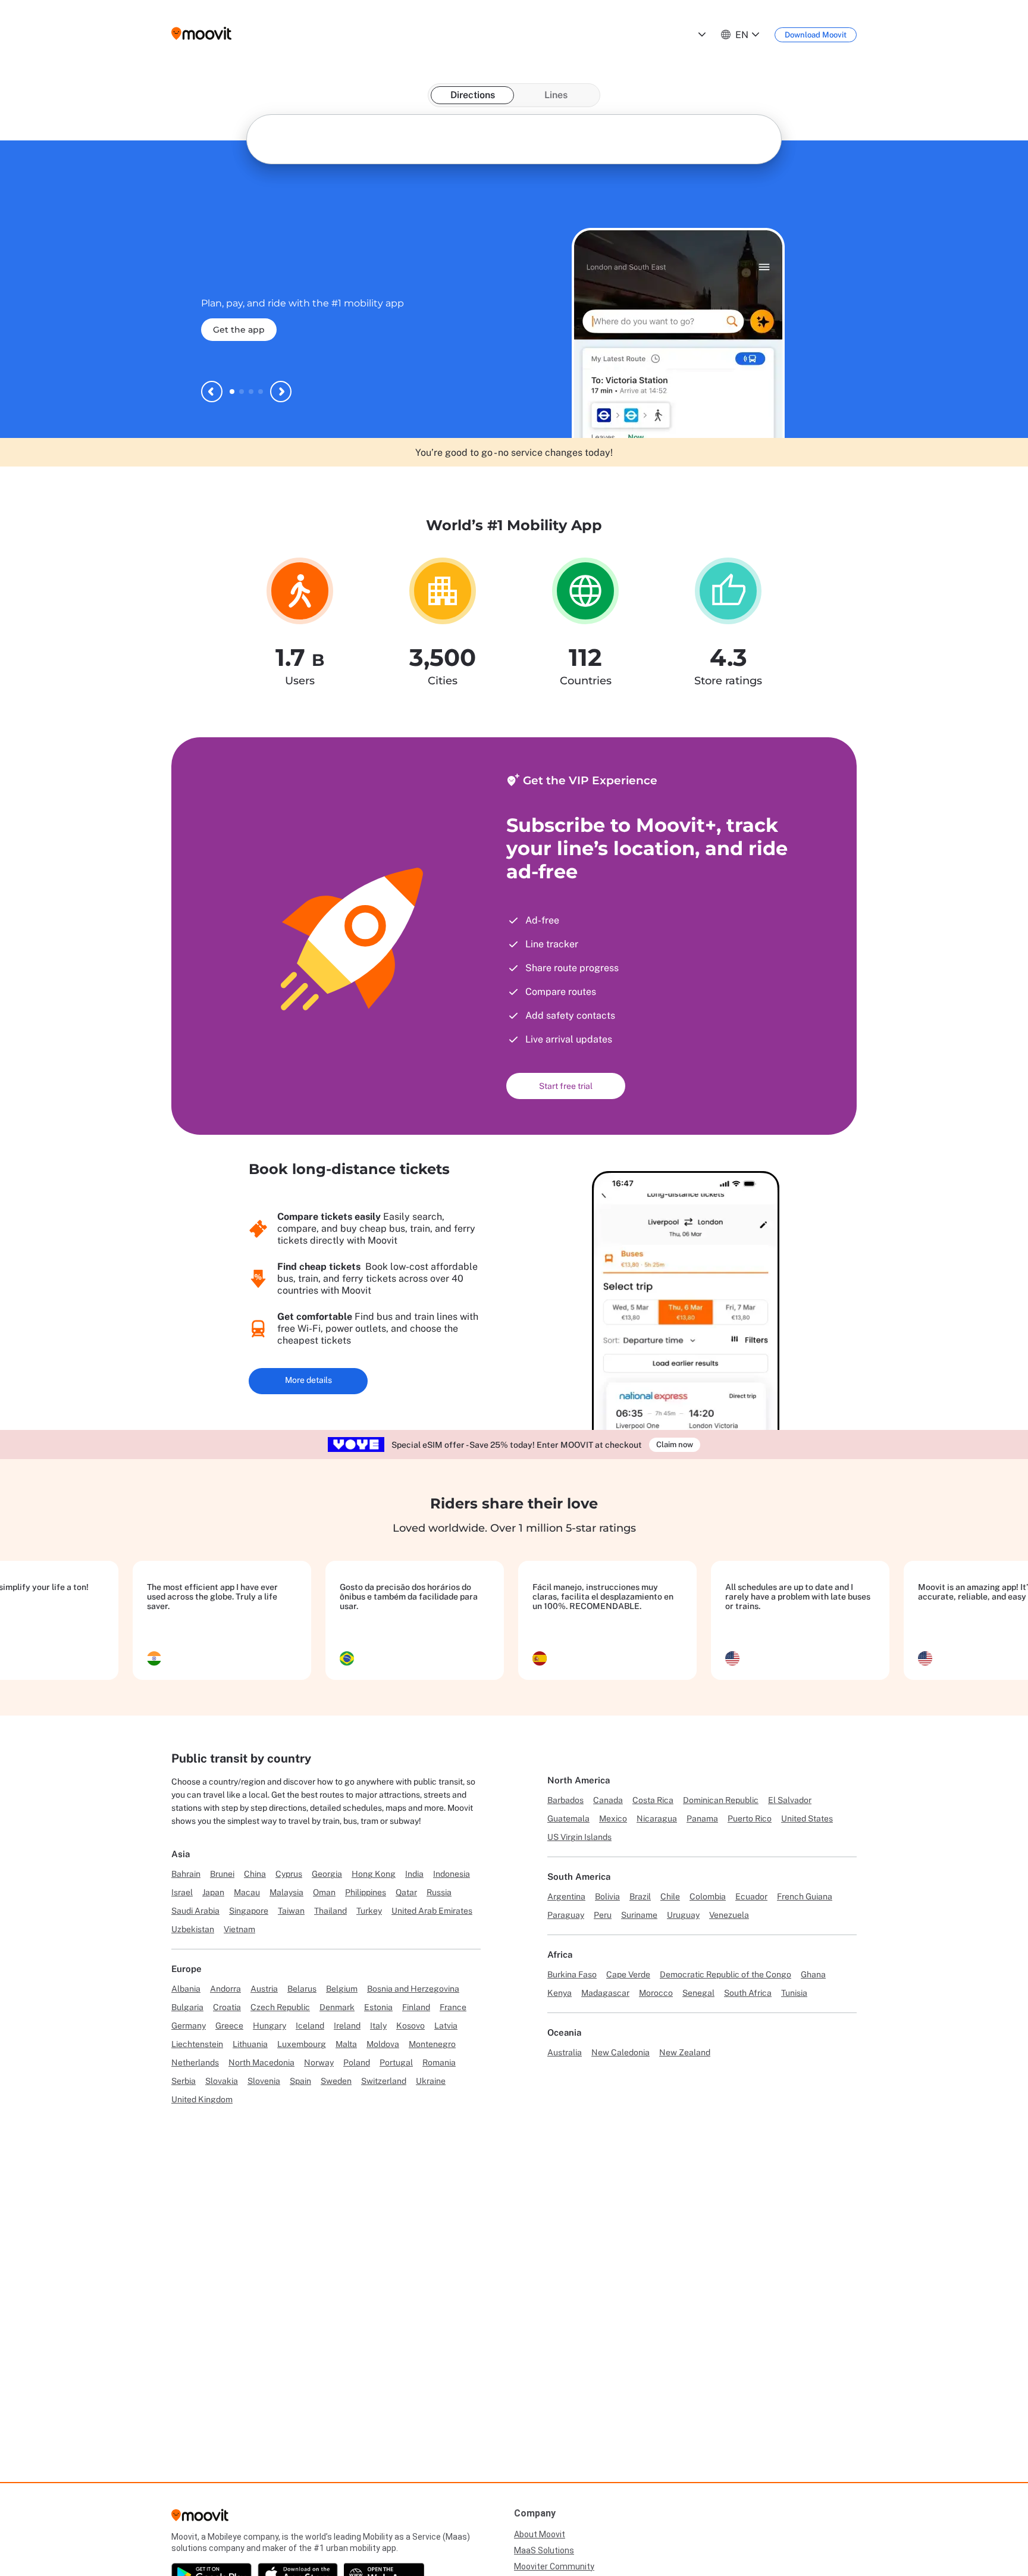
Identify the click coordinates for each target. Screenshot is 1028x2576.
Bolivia (607, 1896)
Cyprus (289, 1874)
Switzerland (384, 2081)
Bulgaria (187, 2007)
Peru (603, 1915)
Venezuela (729, 1915)
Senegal (698, 1993)
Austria (264, 1989)
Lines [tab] (556, 95)
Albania (186, 1989)
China (255, 1874)
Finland (416, 2007)
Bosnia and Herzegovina (413, 1989)
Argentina (566, 1896)
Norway (319, 2062)
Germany (189, 2026)
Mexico (613, 1818)
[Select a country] (701, 35)
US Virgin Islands (579, 1837)
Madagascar (605, 1993)
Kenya (560, 1993)
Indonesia (452, 1874)
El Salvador (790, 1800)
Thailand (330, 1911)
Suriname (639, 1915)
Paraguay (566, 1915)
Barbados (565, 1800)
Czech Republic (280, 2007)
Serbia (184, 2081)
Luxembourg (302, 2044)
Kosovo (410, 2026)
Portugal (396, 2062)
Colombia (708, 1896)
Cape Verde (628, 1974)
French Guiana (805, 1896)
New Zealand (685, 2052)
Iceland (310, 2026)
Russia (439, 1892)
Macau (247, 1892)
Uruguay (683, 1915)
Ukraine (431, 2081)
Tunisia (794, 1993)
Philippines (366, 1892)
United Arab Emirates (432, 1911)
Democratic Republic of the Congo (725, 1974)
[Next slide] (281, 392)
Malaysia (286, 1892)
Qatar (406, 1892)
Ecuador (751, 1896)
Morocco (656, 1993)
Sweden (336, 2081)
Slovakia (222, 2081)
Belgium (342, 1989)
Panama (702, 1818)
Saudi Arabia (195, 1911)
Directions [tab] (473, 95)
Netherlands (195, 2062)
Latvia (446, 2026)
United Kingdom (202, 2099)
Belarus (302, 1989)
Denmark (337, 2007)
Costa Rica (653, 1800)
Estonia (378, 2007)
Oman (324, 1892)
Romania (439, 2062)
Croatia (227, 2007)
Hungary (269, 2026)
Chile (670, 1896)
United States (807, 1818)
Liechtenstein (197, 2044)
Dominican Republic (721, 1800)
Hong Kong (374, 1874)
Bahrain (186, 1874)
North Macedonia (261, 2062)
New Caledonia (620, 2052)
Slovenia (264, 2081)
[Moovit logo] (201, 34)
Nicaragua (657, 1818)
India (414, 1874)
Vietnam (239, 1929)
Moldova (383, 2044)
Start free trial (566, 1086)
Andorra (225, 1989)
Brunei (222, 1874)
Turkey (369, 1911)
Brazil (640, 1896)
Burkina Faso (572, 1974)
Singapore (249, 1911)
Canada (608, 1800)
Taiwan (291, 1911)
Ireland (347, 2026)
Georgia (327, 1874)
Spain (300, 2081)
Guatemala (568, 1818)
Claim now (675, 1444)
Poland (357, 2062)
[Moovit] (200, 2519)
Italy (378, 2026)
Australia (565, 2052)
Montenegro (432, 2044)
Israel (182, 1892)
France (453, 2007)
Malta (346, 2044)
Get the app (239, 340)
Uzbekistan (193, 1929)
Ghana (813, 1974)
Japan (213, 1892)
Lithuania (250, 2044)
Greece (229, 2026)
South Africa (748, 1993)
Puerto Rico (750, 1818)
